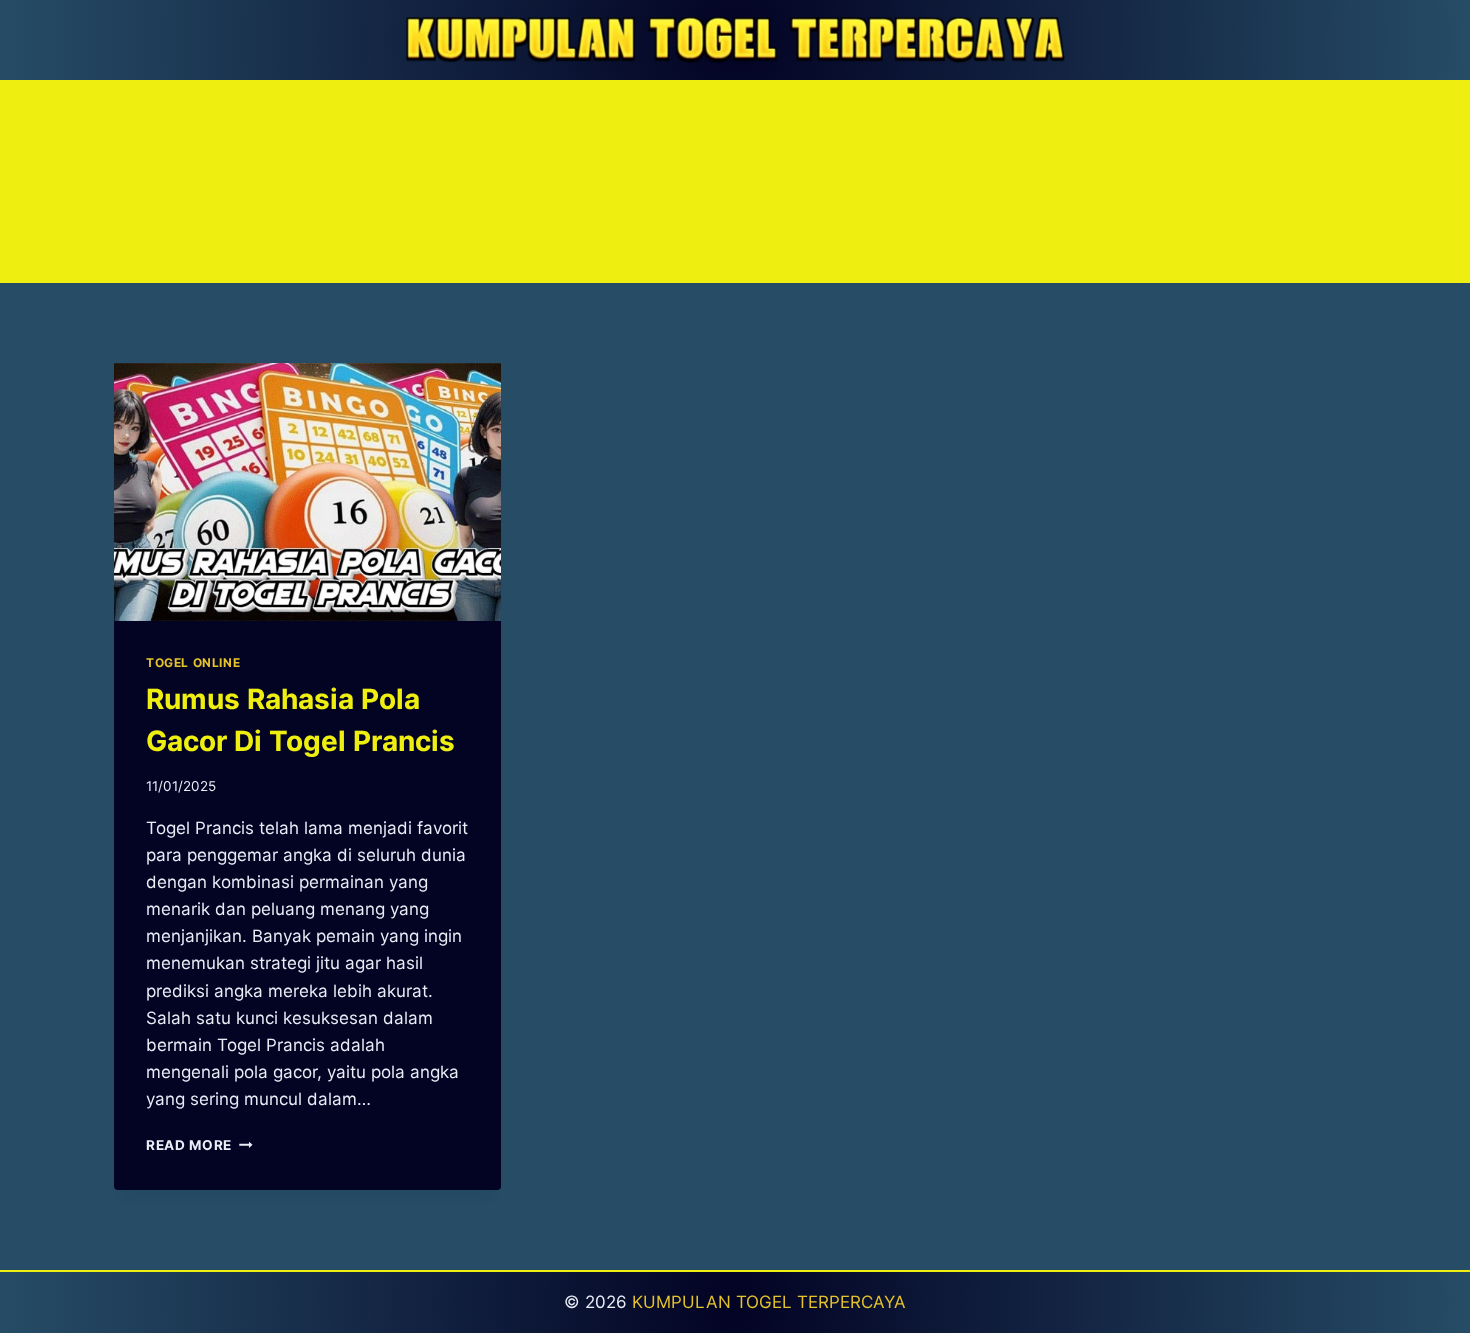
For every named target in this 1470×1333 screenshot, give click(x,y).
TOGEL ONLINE (193, 662)
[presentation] (307, 492)
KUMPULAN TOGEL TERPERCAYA (769, 1302)
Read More (199, 1145)
